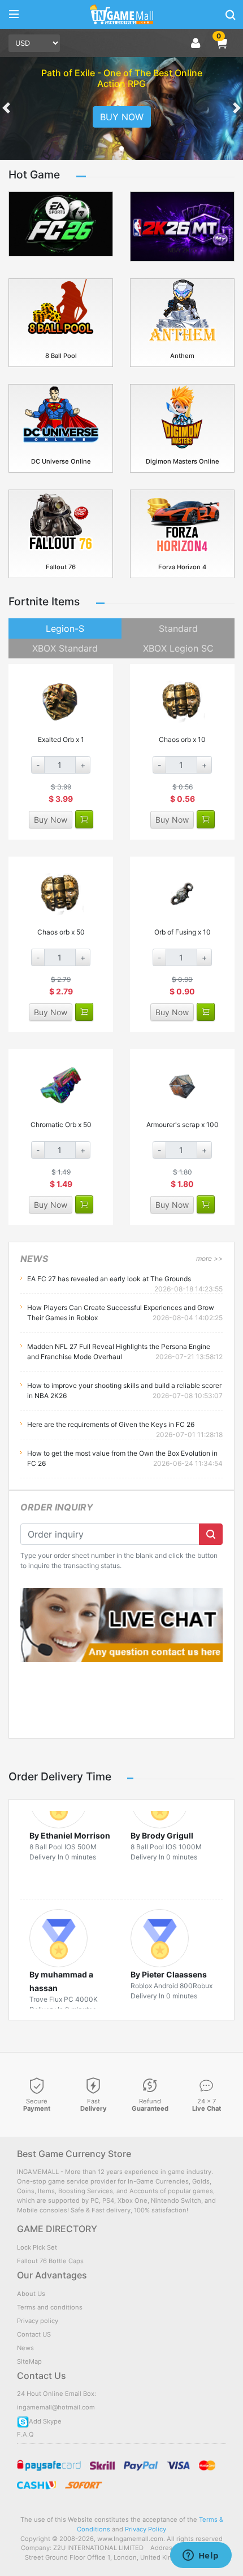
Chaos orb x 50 (61, 932)
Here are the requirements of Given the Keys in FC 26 (111, 1424)
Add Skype (45, 2421)
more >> (209, 1258)
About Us (31, 2294)
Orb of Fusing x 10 (183, 932)
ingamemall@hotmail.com (56, 2407)
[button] (222, 43)
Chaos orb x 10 (182, 739)
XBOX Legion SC (178, 648)
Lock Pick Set (37, 2247)
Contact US (34, 2334)
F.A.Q (25, 2434)
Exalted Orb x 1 (61, 739)
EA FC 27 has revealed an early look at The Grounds (109, 1279)
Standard (178, 628)
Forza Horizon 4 (182, 567)
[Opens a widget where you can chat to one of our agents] (201, 2556)
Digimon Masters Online (183, 461)
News (25, 2348)
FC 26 (61, 250)
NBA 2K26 (183, 250)
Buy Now (51, 820)
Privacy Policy (146, 2529)
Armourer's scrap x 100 (183, 1125)
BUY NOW (122, 117)
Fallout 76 (61, 567)
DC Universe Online (61, 461)
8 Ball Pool (61, 356)
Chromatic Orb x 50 (61, 1125)
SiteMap (29, 2361)
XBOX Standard (65, 648)
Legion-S (65, 628)
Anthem (182, 356)
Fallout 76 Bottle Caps (50, 2261)
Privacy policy (38, 2321)
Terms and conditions (50, 2307)
